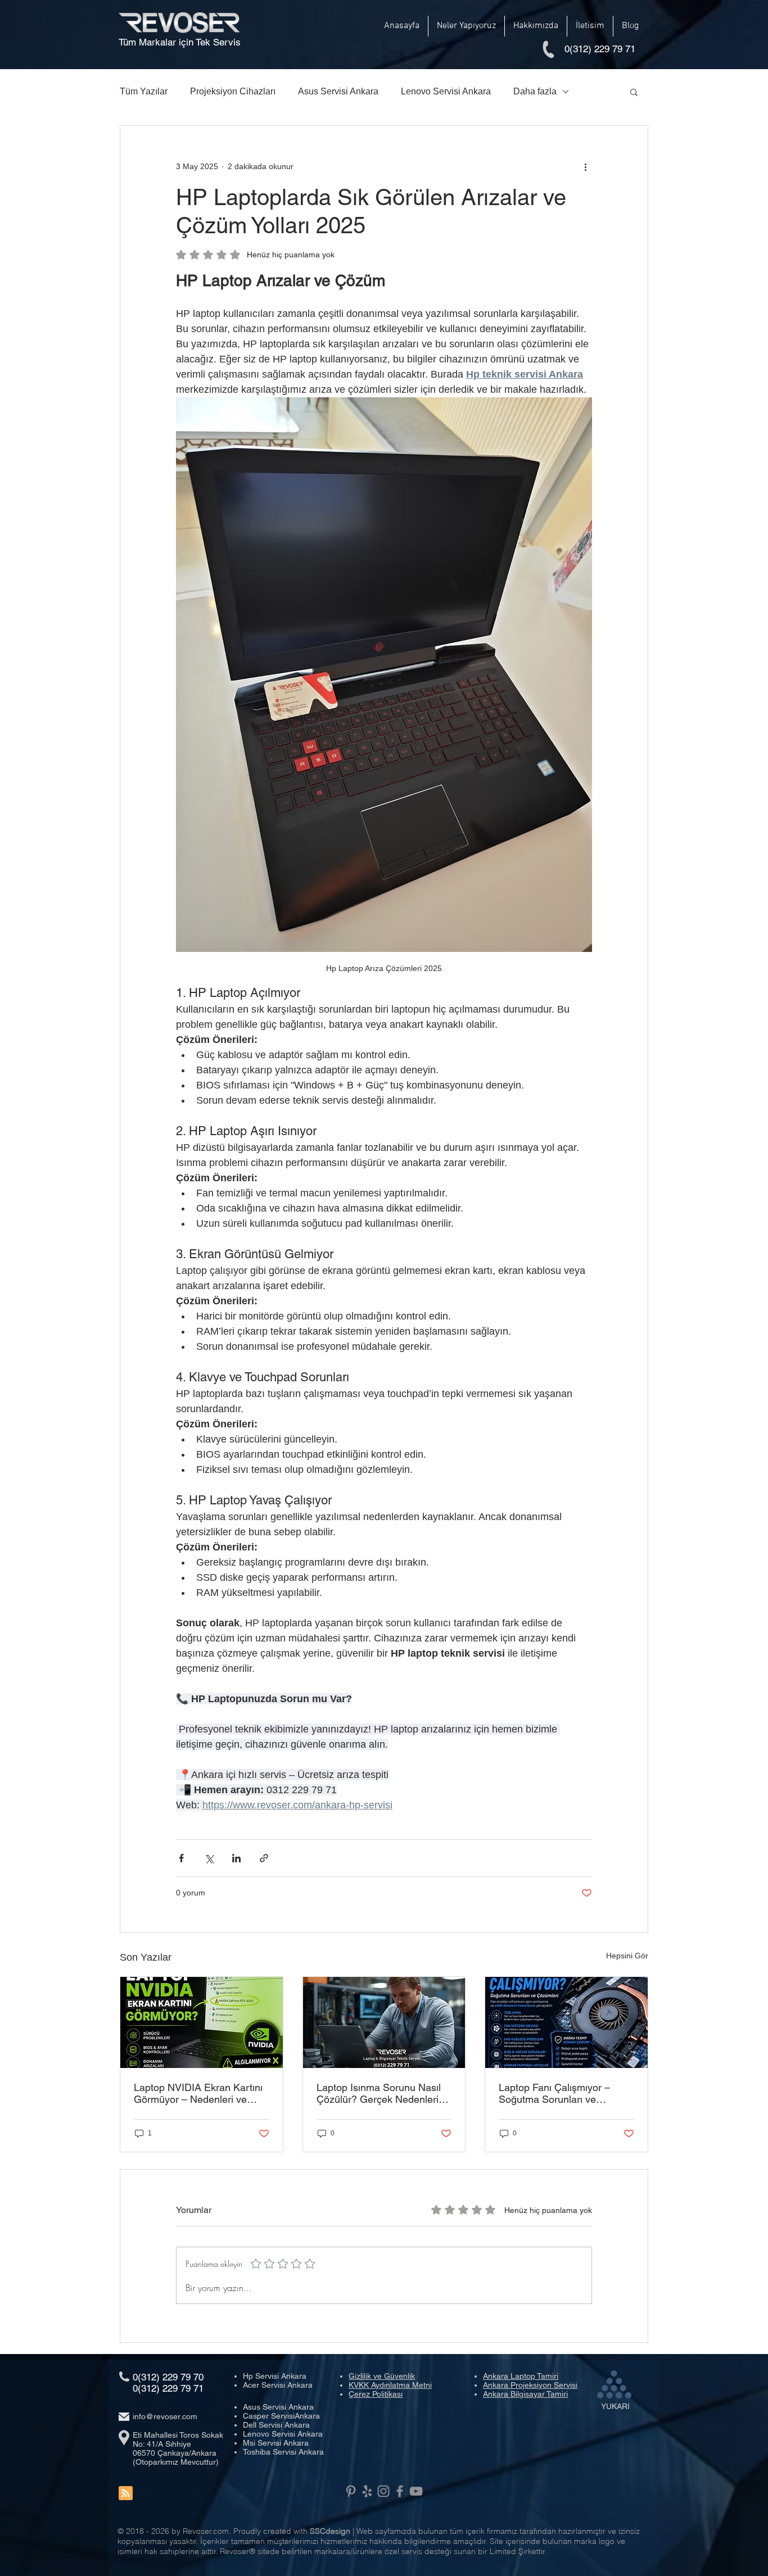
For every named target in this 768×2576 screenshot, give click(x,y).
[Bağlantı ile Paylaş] (264, 1858)
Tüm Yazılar (144, 91)
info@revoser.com (165, 2416)
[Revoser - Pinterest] (351, 2491)
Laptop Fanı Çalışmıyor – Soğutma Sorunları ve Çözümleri (554, 2093)
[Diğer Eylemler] (585, 166)
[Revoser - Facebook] (400, 2491)
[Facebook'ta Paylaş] (181, 1858)
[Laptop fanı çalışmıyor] (566, 2022)
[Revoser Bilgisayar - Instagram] (383, 2491)
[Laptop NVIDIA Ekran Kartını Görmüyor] (202, 2022)
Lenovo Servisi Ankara (446, 91)
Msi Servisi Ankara (276, 2443)
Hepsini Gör (627, 1956)
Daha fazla (535, 91)
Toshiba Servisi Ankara (283, 2452)
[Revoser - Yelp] (367, 2491)
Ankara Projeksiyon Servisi (530, 2385)
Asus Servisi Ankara (338, 91)
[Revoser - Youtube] (416, 2491)
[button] (466, 26)
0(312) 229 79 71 (168, 2388)
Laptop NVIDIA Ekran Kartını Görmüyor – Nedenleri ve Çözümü (198, 2093)
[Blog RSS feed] (126, 2494)
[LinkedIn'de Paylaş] (236, 1858)
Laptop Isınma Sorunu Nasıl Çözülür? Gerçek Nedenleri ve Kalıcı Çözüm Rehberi (379, 2093)
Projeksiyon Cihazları (233, 91)
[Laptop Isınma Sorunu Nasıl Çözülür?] (384, 2022)
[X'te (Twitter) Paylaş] (209, 1858)
